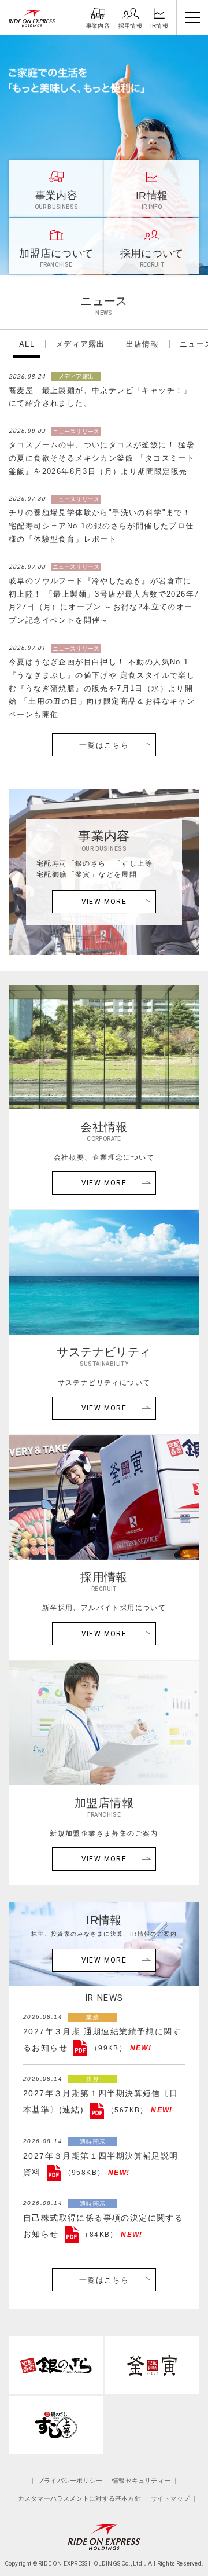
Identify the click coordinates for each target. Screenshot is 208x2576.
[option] (104, 155)
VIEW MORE (104, 902)
